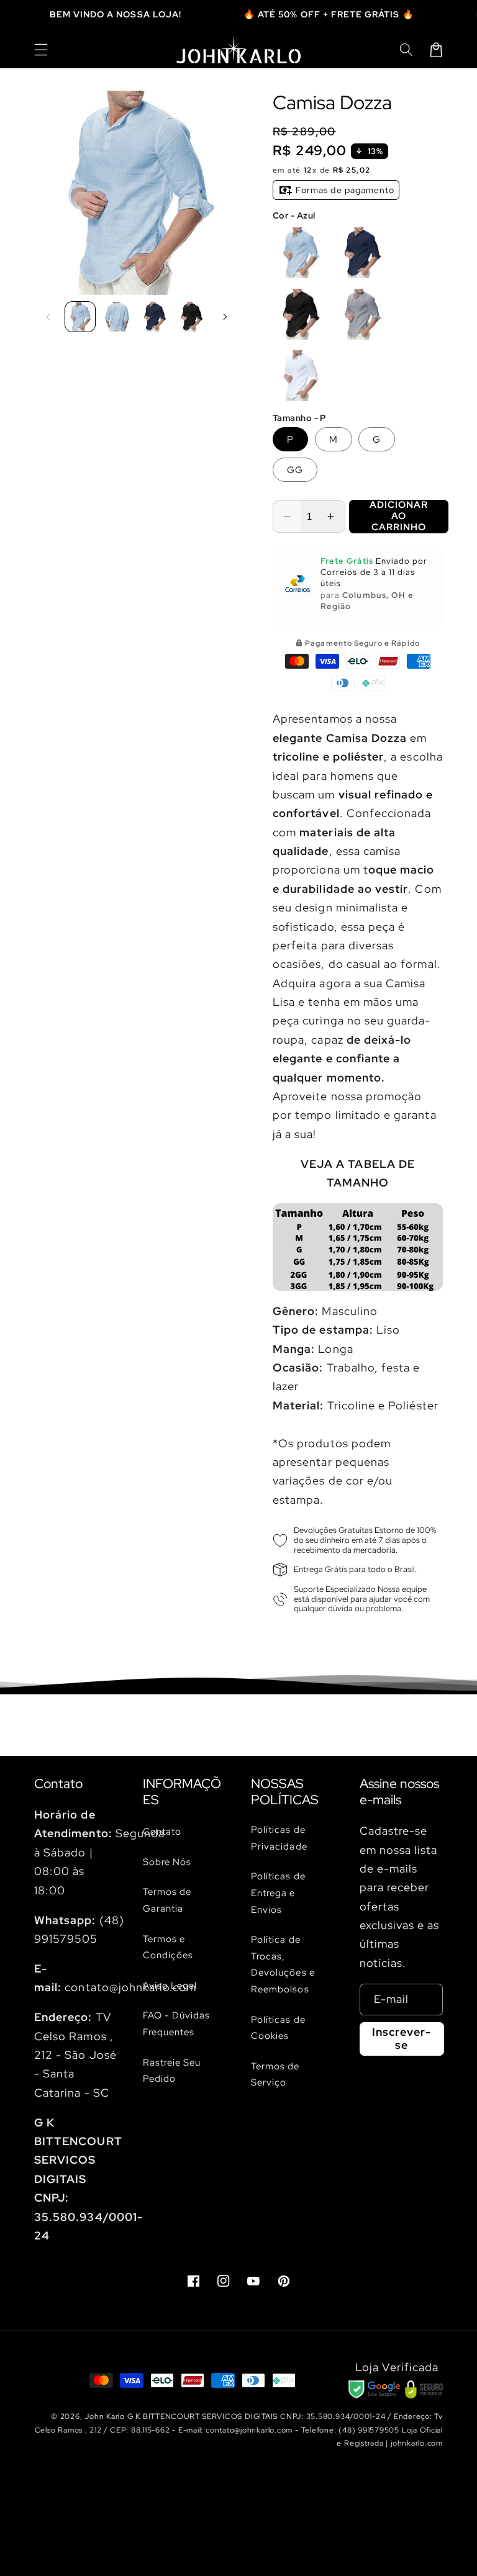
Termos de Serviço (275, 2074)
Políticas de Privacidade (279, 1838)
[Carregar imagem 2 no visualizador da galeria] (117, 317)
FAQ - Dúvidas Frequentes (177, 2023)
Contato (162, 1831)
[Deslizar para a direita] (225, 317)
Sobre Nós (167, 1862)
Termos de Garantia (167, 1900)
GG (295, 470)
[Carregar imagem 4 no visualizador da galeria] (192, 317)
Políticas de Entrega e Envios (278, 1892)
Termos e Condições (168, 1947)
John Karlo (105, 2416)
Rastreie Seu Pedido (172, 2071)
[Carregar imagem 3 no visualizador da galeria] (154, 317)
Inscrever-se (402, 2038)
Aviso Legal (170, 1985)
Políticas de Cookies (278, 2028)
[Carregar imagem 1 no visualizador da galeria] (80, 317)
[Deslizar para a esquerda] (48, 317)
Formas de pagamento (344, 190)
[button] (41, 50)
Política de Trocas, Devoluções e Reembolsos (283, 1964)
